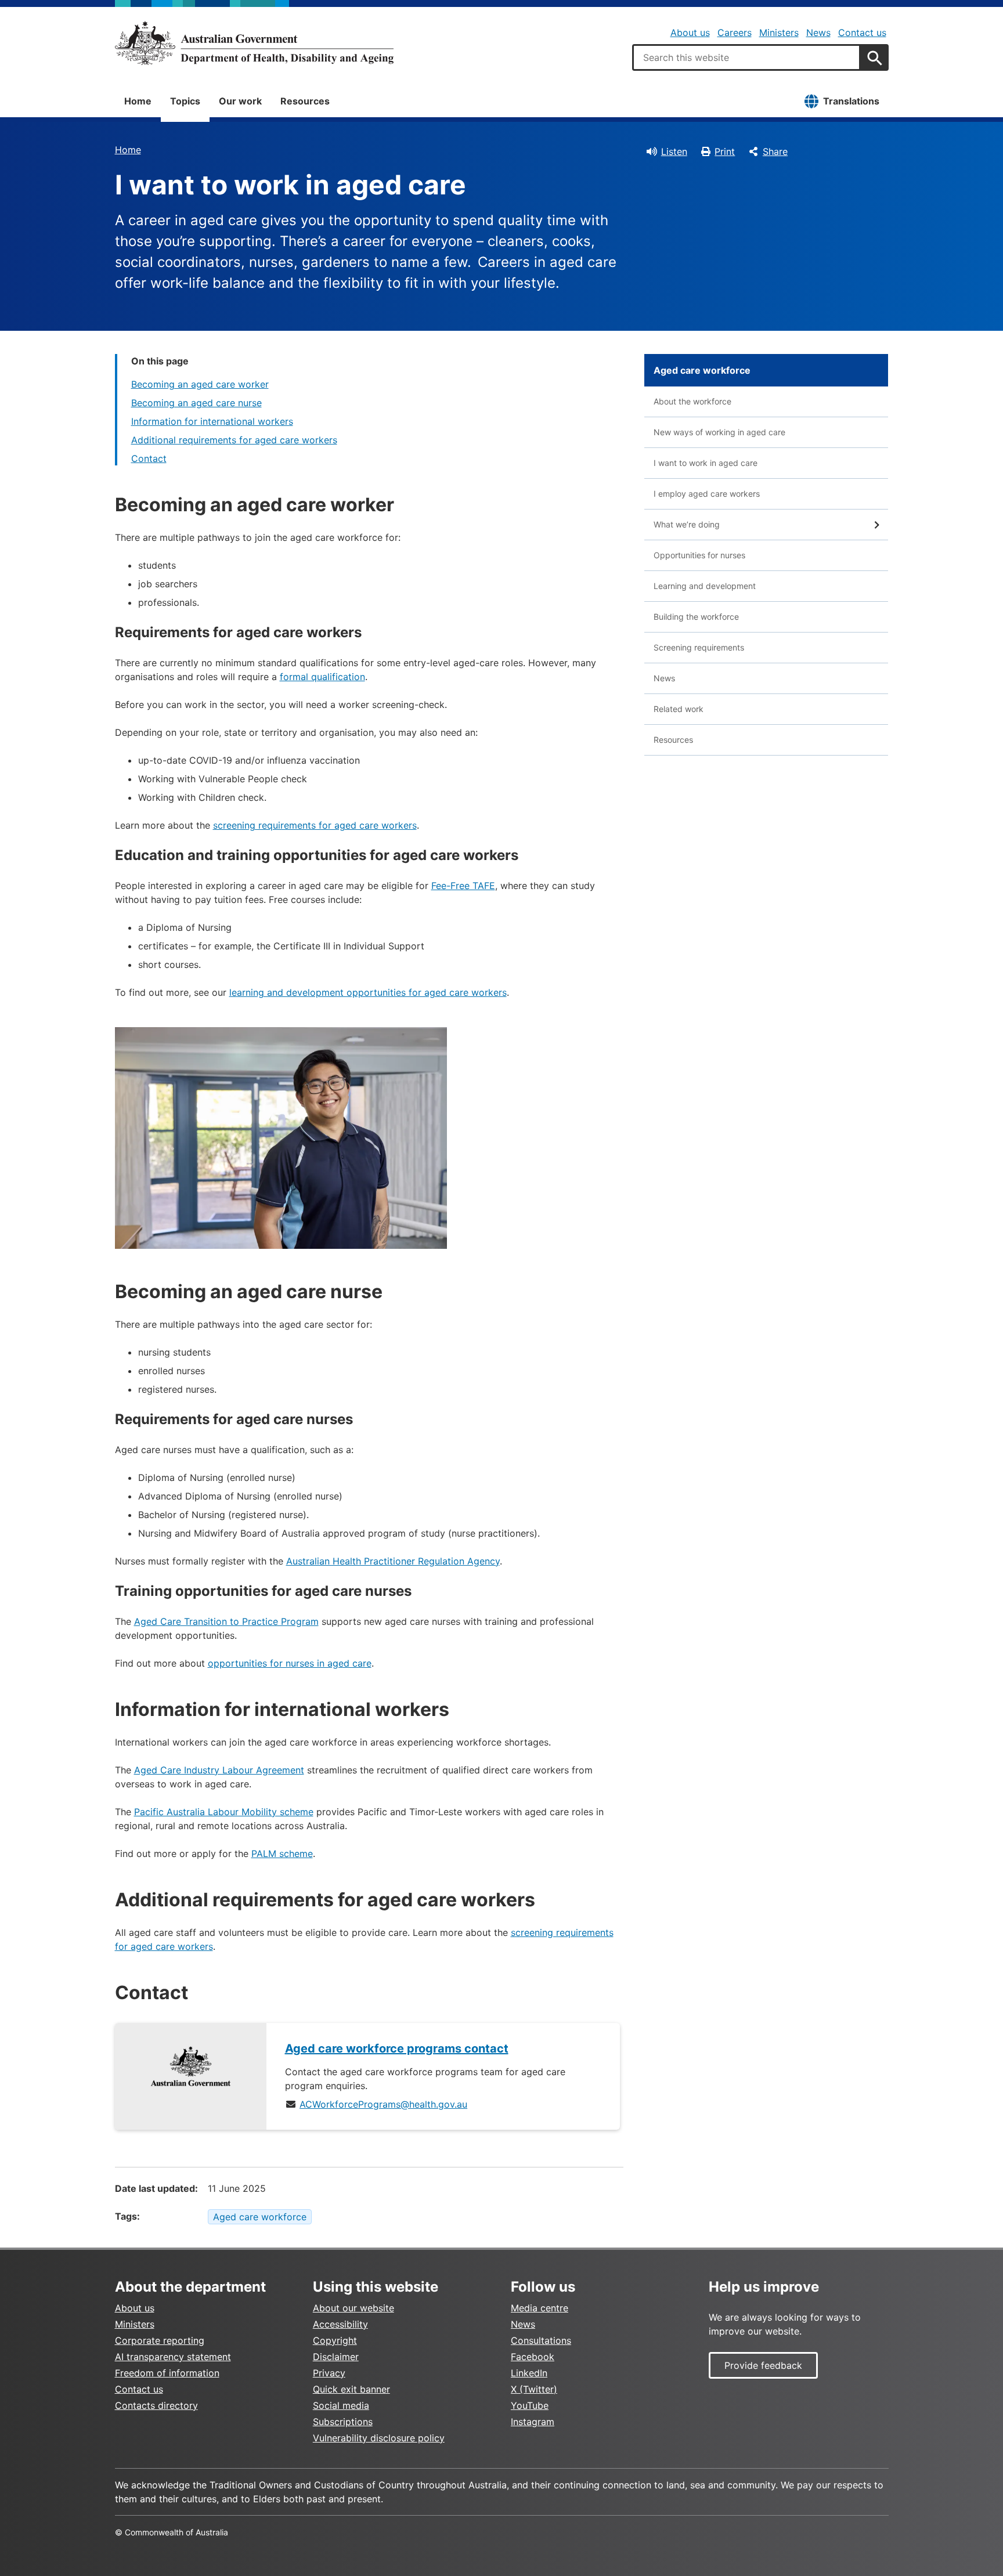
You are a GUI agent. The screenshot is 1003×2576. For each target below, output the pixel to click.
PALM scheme (282, 1854)
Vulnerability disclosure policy (379, 2438)
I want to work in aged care (706, 463)
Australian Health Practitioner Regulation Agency (393, 1561)
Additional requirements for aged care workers (234, 440)
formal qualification (322, 677)
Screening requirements (699, 647)
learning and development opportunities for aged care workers (368, 992)
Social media (341, 2405)
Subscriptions (343, 2422)
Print (725, 151)
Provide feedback (763, 2365)
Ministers (779, 32)
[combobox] (746, 57)
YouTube (530, 2405)
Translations (851, 101)
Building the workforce (696, 617)
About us (690, 32)
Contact (149, 458)
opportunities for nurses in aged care (290, 1663)
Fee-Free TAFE (463, 886)
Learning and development (705, 586)
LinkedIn (529, 2373)
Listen (674, 151)
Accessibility (340, 2324)
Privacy (329, 2373)
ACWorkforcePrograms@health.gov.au (383, 2104)
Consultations (541, 2340)
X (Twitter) (534, 2389)
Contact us (862, 32)
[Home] (254, 43)
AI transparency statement (173, 2357)
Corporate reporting (160, 2340)
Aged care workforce (260, 2217)
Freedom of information (167, 2373)
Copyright (335, 2340)
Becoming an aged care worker (200, 384)
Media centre (540, 2308)
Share (775, 151)
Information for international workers (212, 421)
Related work (679, 709)
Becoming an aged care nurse (196, 403)
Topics (185, 101)
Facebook (533, 2357)
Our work (240, 101)
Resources (305, 101)
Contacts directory (156, 2405)
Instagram (533, 2422)
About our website (353, 2308)
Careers (735, 32)
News (818, 32)
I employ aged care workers (707, 494)
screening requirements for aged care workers (315, 825)
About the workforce (692, 401)
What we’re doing (687, 524)
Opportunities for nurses (699, 555)
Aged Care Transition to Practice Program (226, 1621)
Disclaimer (336, 2357)
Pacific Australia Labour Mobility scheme (224, 1812)
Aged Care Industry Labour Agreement (219, 1770)
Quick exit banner (351, 2389)
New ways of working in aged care (719, 432)
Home (138, 101)
